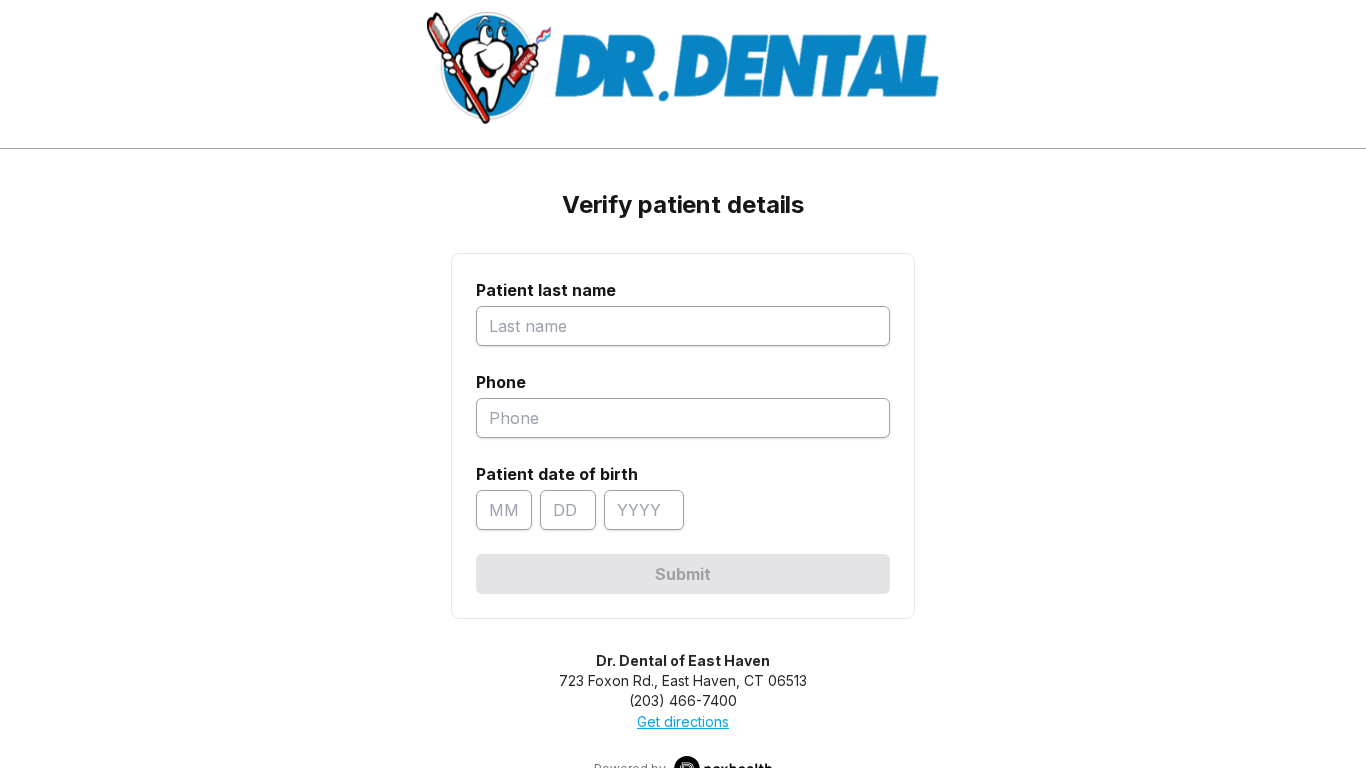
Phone (501, 382)
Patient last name (546, 290)
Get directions (683, 721)
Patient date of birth (557, 474)
